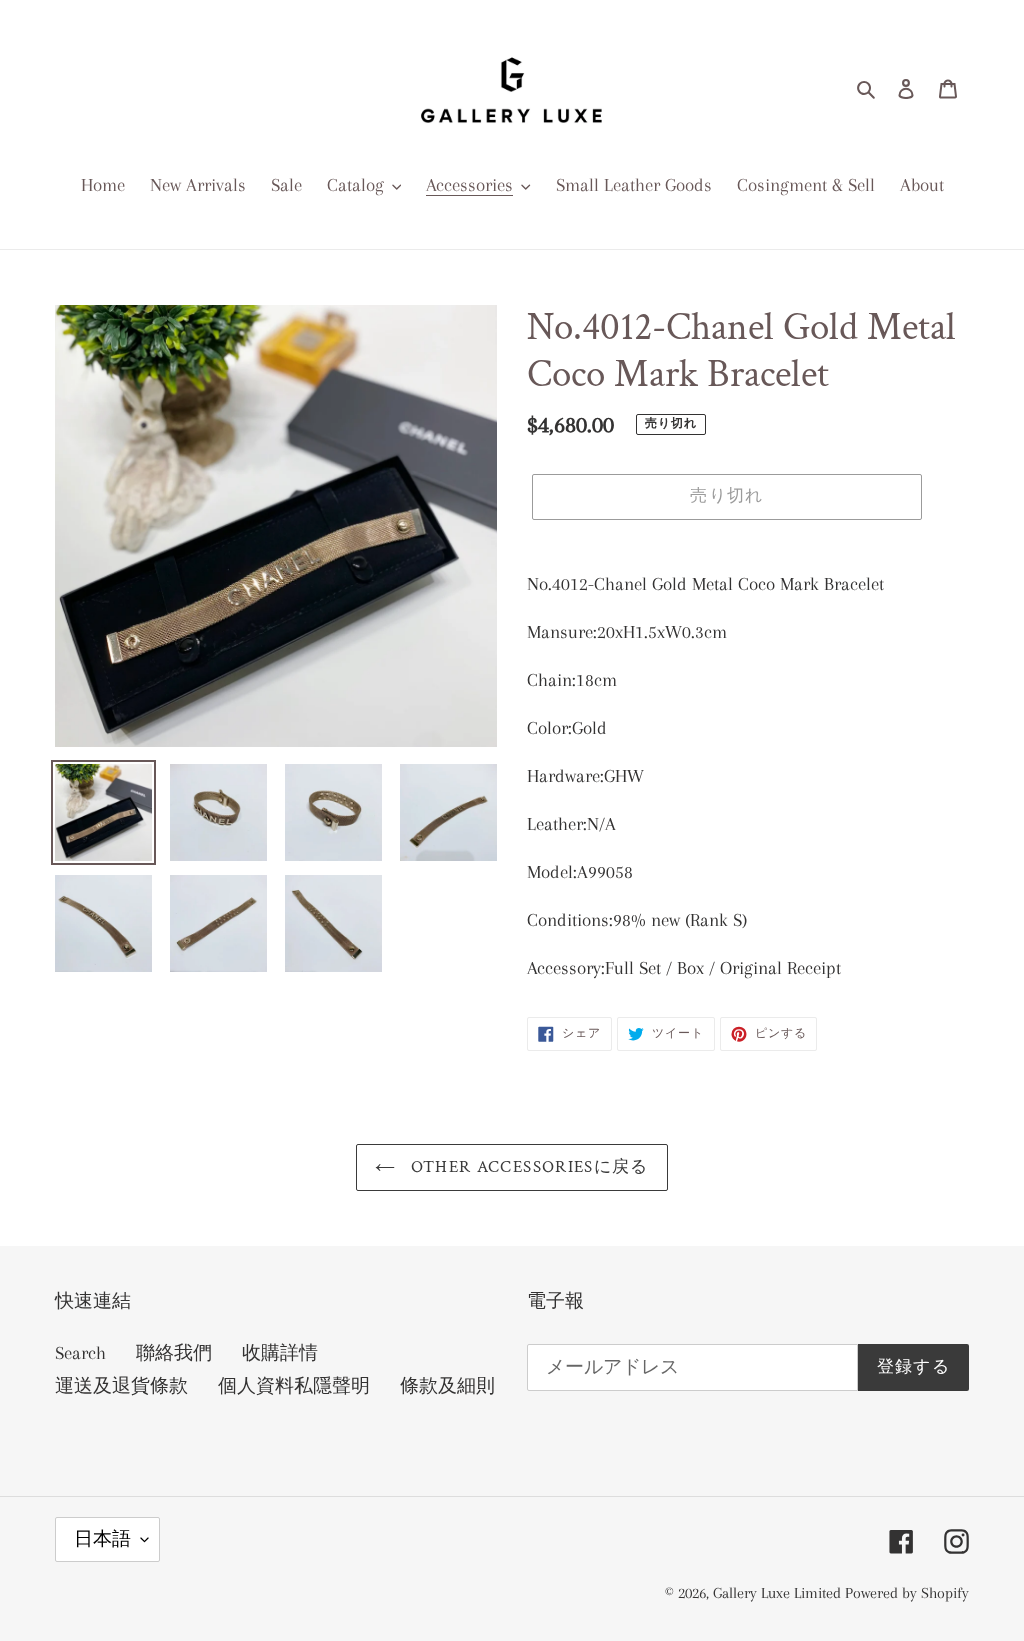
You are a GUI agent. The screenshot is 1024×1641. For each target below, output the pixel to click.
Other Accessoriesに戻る (527, 1167)
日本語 (102, 1539)
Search (80, 1353)
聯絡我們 (174, 1353)
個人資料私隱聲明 (294, 1386)
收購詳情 (280, 1353)
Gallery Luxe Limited (779, 1593)
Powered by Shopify (907, 1593)
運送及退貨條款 (121, 1386)
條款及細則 (447, 1386)
